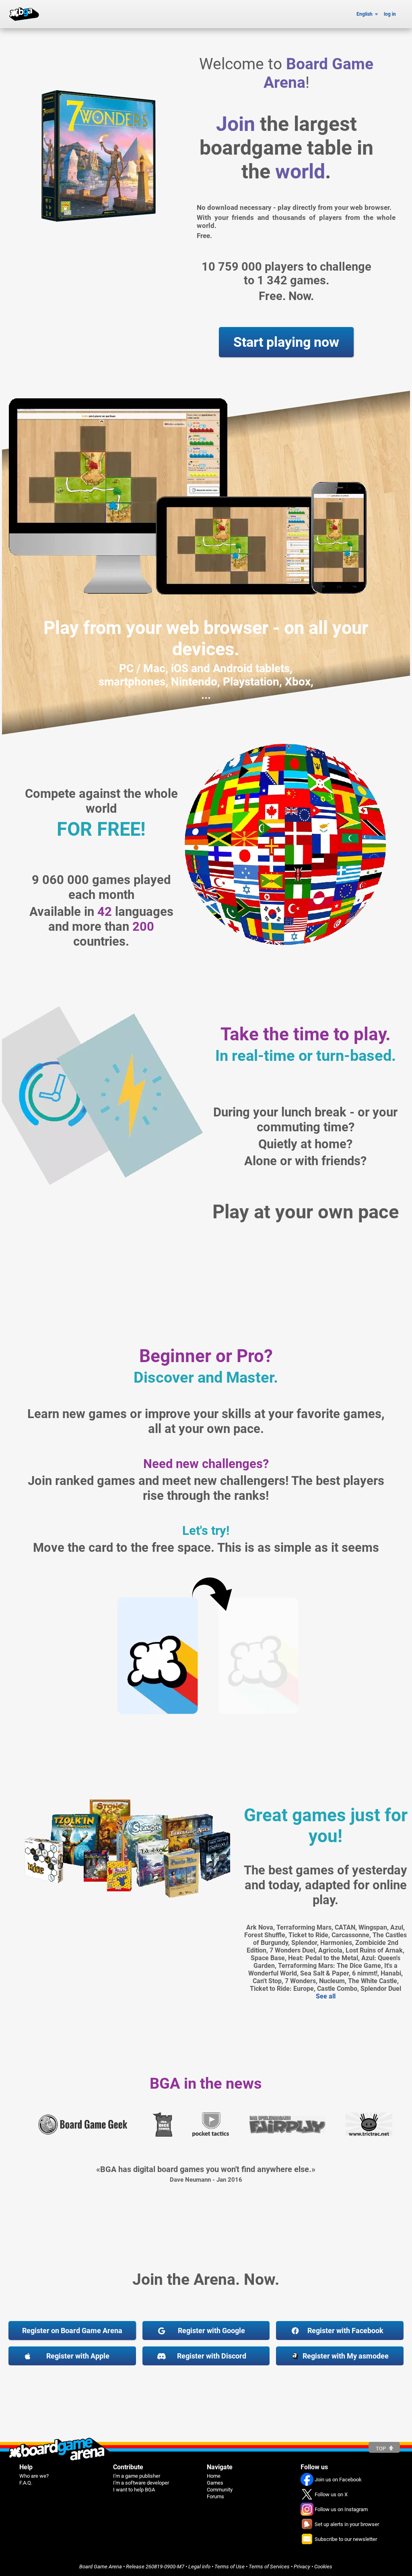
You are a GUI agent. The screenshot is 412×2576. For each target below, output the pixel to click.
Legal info (199, 2567)
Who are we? (34, 2476)
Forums (215, 2496)
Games (215, 2483)
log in (390, 14)
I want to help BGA (134, 2490)
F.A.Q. (26, 2483)
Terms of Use (230, 2567)
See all (326, 1996)
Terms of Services (269, 2567)
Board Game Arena (101, 2567)
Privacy (302, 2567)
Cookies (323, 2567)
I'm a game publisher (137, 2476)
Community (220, 2490)
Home (214, 2476)
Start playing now (286, 342)
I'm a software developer (141, 2483)
